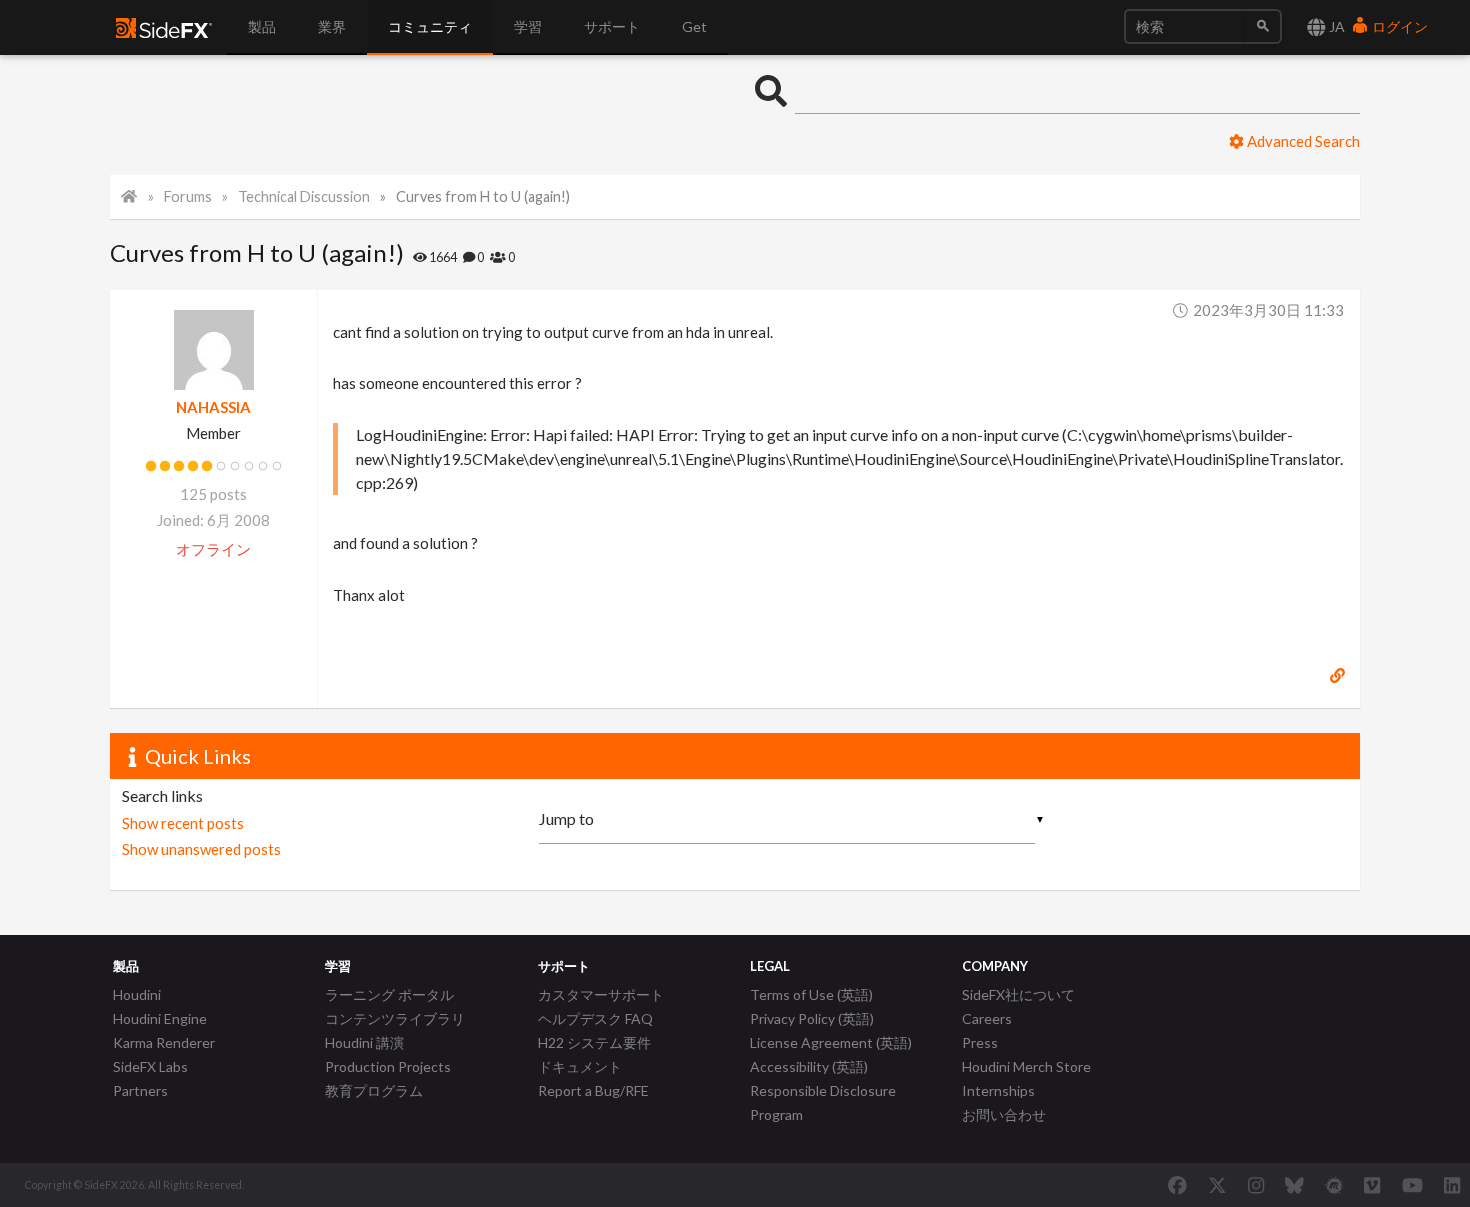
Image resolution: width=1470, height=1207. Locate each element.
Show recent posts (183, 823)
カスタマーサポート (601, 994)
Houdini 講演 (364, 1042)
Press (980, 1042)
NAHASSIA (213, 407)
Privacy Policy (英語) (812, 1018)
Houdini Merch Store (1026, 1066)
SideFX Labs (150, 1066)
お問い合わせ (1004, 1114)
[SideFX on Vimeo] (1372, 1185)
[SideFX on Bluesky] (1294, 1185)
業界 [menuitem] (332, 26)
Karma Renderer (164, 1042)
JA (1335, 26)
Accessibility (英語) (809, 1066)
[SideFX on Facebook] (1177, 1185)
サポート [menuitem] (612, 26)
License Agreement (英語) (831, 1042)
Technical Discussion (304, 196)
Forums (188, 196)
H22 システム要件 (594, 1042)
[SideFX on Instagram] (1256, 1185)
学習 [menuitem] (528, 26)
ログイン (1398, 26)
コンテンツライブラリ (395, 1018)
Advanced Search (1302, 141)
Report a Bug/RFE (593, 1090)
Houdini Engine (160, 1018)
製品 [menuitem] (262, 26)
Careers (987, 1018)
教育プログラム (374, 1090)
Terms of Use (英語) (811, 994)
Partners (140, 1090)
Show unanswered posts (201, 849)
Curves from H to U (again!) (483, 196)
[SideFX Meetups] (1334, 1185)
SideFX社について (1018, 994)
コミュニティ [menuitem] (430, 26)
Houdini (137, 994)
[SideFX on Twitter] (1217, 1185)
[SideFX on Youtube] (1412, 1185)
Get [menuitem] (694, 26)
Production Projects (388, 1066)
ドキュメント (580, 1066)
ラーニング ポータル (389, 994)
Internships (998, 1090)
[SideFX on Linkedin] (1452, 1185)
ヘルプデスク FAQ (595, 1018)
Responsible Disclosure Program (823, 1102)
